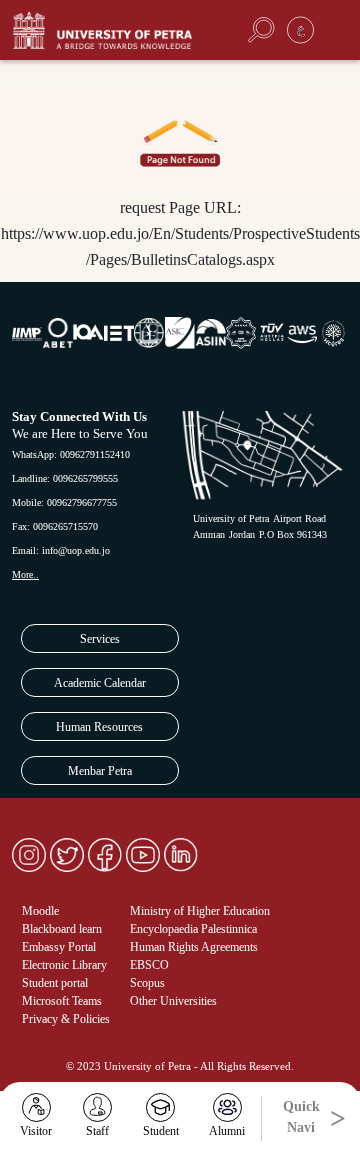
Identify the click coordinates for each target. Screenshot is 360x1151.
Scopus (147, 983)
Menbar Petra (100, 771)
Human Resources (99, 727)
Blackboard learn (62, 929)
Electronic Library (64, 965)
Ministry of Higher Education (200, 911)
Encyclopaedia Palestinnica (193, 929)
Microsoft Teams (62, 1001)
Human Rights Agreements (194, 947)
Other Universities (173, 1001)
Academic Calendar (100, 683)
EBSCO (149, 965)
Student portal (55, 983)
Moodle (40, 911)
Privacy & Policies (66, 1019)
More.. (25, 574)
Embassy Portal (59, 947)
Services (100, 639)
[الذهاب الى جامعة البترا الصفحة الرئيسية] (114, 30)
